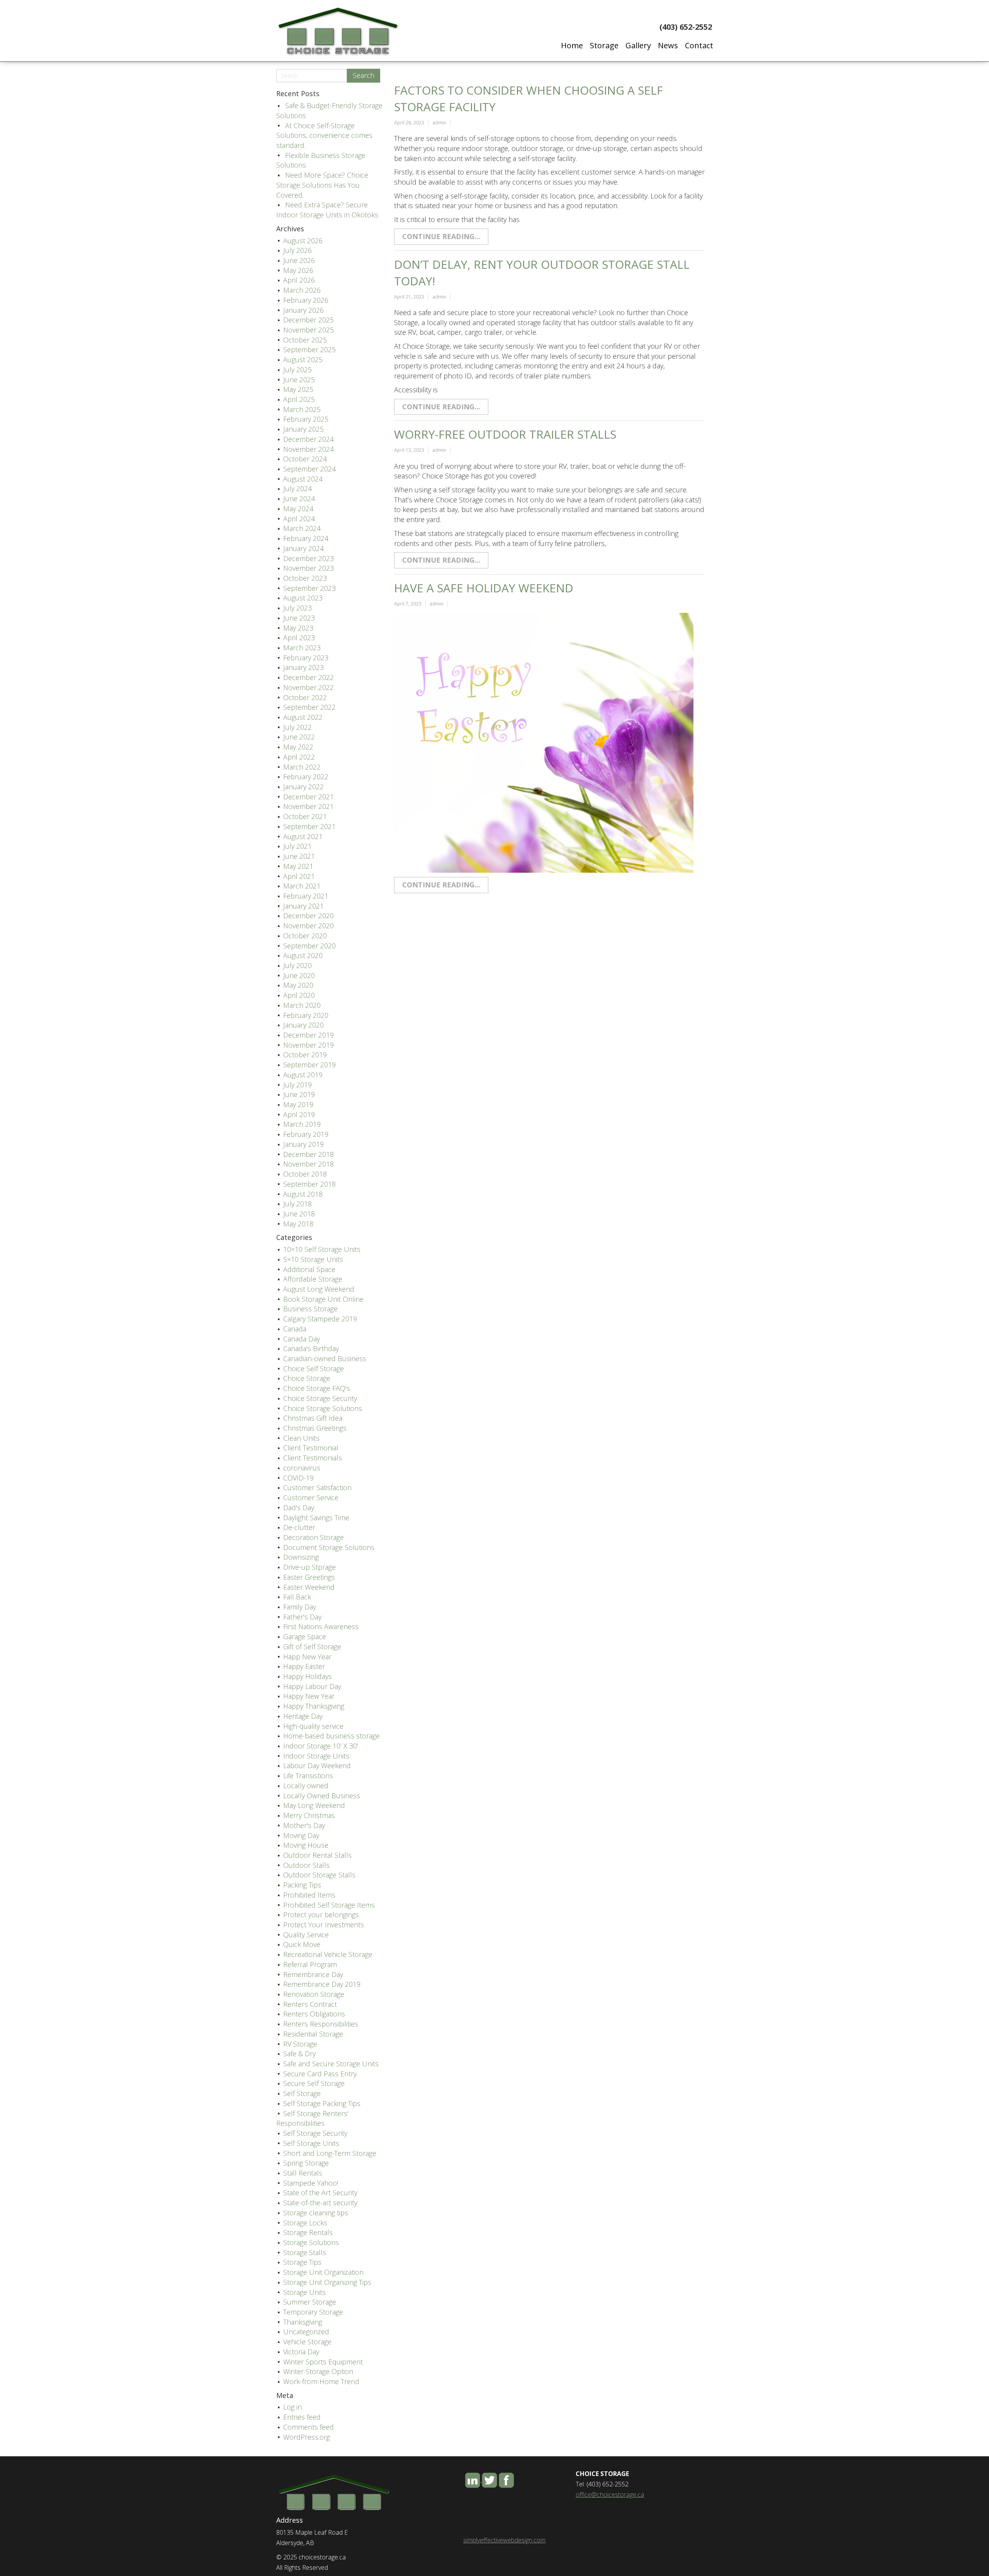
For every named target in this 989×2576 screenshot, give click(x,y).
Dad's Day (299, 1508)
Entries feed (302, 2417)
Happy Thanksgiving (314, 1706)
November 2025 (308, 330)
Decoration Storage (314, 1537)
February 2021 (306, 896)
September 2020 (309, 946)
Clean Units (301, 1438)
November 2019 (308, 1045)
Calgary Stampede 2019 (320, 1319)
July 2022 (297, 727)
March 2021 (302, 886)
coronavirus (302, 1468)
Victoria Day (301, 2352)
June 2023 (299, 618)
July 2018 (297, 1204)
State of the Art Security (320, 2193)
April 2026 (299, 280)
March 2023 (302, 648)
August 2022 (303, 717)
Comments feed (308, 2427)
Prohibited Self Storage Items (329, 1905)
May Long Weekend (314, 1805)
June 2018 (299, 1214)
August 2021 (303, 836)
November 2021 (308, 806)
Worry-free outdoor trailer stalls (505, 434)
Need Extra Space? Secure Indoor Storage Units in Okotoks (327, 210)
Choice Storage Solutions (323, 1408)
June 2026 (299, 260)
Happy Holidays (308, 1676)
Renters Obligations (314, 2014)
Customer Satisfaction (317, 1487)
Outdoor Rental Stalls (317, 1855)
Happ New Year (307, 1657)
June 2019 (299, 1094)
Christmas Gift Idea (313, 1418)
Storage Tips (302, 2262)
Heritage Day (303, 1716)
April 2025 (299, 399)
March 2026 (302, 290)
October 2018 (305, 1174)
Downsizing (301, 1557)
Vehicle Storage (307, 2342)
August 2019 (303, 1075)
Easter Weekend (309, 1587)
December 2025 (308, 320)
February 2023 (306, 658)
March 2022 (302, 767)
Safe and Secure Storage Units (331, 2064)
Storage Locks (305, 2223)
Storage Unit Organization (323, 2272)
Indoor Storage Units (316, 1756)
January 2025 (303, 429)
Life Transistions (308, 1776)
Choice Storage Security (320, 1398)
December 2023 (308, 558)
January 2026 (303, 310)
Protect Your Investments (324, 1925)
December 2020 (308, 916)
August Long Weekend (319, 1289)
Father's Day (302, 1617)
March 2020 (302, 1005)
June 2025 (299, 380)
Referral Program (310, 1964)
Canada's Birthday (311, 1348)
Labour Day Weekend (317, 1765)
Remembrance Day (313, 1974)
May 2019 (298, 1104)
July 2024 (297, 488)
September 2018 (309, 1184)
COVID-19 (298, 1478)
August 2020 (303, 955)
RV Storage (300, 2044)
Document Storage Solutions (329, 1547)
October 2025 (305, 340)
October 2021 (305, 816)
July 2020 (297, 965)
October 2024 (305, 459)
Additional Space (309, 1269)
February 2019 (306, 1134)
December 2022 (308, 677)
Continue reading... (441, 236)
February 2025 (306, 419)
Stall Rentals (303, 2173)
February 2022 (306, 777)
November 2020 (308, 926)
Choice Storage (307, 1378)
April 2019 (299, 1114)
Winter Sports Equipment (323, 2362)
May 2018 (298, 1224)
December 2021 (308, 797)
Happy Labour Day (312, 1686)
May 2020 (298, 985)
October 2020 (305, 936)
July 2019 (297, 1085)
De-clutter (299, 1527)
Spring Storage (306, 2163)
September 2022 (309, 707)
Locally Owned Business (322, 1796)
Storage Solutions (311, 2242)
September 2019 (309, 1065)
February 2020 (306, 1015)
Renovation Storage (314, 1994)
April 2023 (299, 638)
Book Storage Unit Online (323, 1299)
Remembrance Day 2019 (322, 1984)
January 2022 (303, 787)
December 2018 (308, 1154)
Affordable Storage (313, 1279)
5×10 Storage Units (313, 1259)
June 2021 (299, 856)
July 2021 (297, 846)
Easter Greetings (309, 1577)
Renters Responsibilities (321, 2024)
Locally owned (306, 1786)
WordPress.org (307, 2437)
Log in (292, 2407)
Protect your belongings (321, 1915)
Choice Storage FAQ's (317, 1388)
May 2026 (298, 270)
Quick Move (302, 1944)
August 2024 (303, 479)
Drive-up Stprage (309, 1567)
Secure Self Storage (314, 2083)
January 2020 (303, 1025)
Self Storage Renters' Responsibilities (312, 2118)
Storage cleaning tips (316, 2213)
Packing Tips (302, 1885)
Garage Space (305, 1636)
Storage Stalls (305, 2252)
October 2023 (305, 578)
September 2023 (309, 588)
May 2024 (298, 509)
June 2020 (299, 975)
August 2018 (303, 1194)
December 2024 (308, 439)
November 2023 (308, 568)
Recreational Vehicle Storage (328, 1954)
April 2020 (299, 995)
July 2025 (297, 370)
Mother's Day (304, 1825)
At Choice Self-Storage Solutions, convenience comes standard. (324, 135)
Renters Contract (310, 2004)
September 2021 (309, 826)
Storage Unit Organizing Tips (327, 2282)
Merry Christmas (309, 1815)
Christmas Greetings (315, 1428)
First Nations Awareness (321, 1626)
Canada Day (302, 1339)
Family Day (300, 1607)
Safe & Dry (299, 2054)
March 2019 (302, 1124)
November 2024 (308, 449)
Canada (295, 1329)
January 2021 (303, 906)
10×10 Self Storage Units (322, 1249)
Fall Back (297, 1597)
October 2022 (305, 697)
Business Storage (310, 1309)
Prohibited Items (309, 1895)
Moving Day (301, 1835)
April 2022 (299, 757)
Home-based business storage (331, 1736)
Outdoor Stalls (306, 1865)
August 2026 (303, 241)
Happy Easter (304, 1666)
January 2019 (303, 1144)
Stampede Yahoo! (311, 2183)
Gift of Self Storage (312, 1647)
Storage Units (304, 2292)
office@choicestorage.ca (610, 2495)
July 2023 (297, 608)
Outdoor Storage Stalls (319, 1875)
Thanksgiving (303, 2322)
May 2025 (298, 389)
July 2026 (297, 250)
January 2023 (303, 667)
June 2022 (299, 737)
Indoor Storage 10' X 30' (321, 1746)
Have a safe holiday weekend (484, 588)
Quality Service (306, 1935)
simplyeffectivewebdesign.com (504, 2540)
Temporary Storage (313, 2312)
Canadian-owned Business (325, 1358)
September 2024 (309, 469)
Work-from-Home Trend (321, 2381)
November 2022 (308, 687)
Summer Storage (310, 2302)
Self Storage (302, 2093)
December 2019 (308, 1035)
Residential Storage (313, 2034)
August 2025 (303, 360)
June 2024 (299, 499)
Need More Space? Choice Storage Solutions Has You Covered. (322, 185)
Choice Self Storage (314, 1369)
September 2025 (309, 349)
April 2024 (299, 519)
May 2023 (298, 628)
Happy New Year (309, 1696)
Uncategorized (306, 2332)
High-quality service (313, 1726)
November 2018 (308, 1164)
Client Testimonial (311, 1448)
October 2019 (305, 1055)
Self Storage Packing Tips (322, 2103)
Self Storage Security (315, 2133)
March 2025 (302, 409)
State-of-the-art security (320, 2203)
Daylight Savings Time (316, 1518)
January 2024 (303, 548)
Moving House (306, 1845)
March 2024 (302, 528)
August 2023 (303, 598)
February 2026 (306, 300)
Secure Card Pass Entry (320, 2074)
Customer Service (311, 1497)
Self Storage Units (311, 2143)
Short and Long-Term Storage (330, 2153)
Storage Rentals (308, 2232)
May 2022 (298, 747)
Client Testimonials (313, 1458)
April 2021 (299, 876)
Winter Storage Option (318, 2371)
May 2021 (298, 866)
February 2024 (306, 538)
